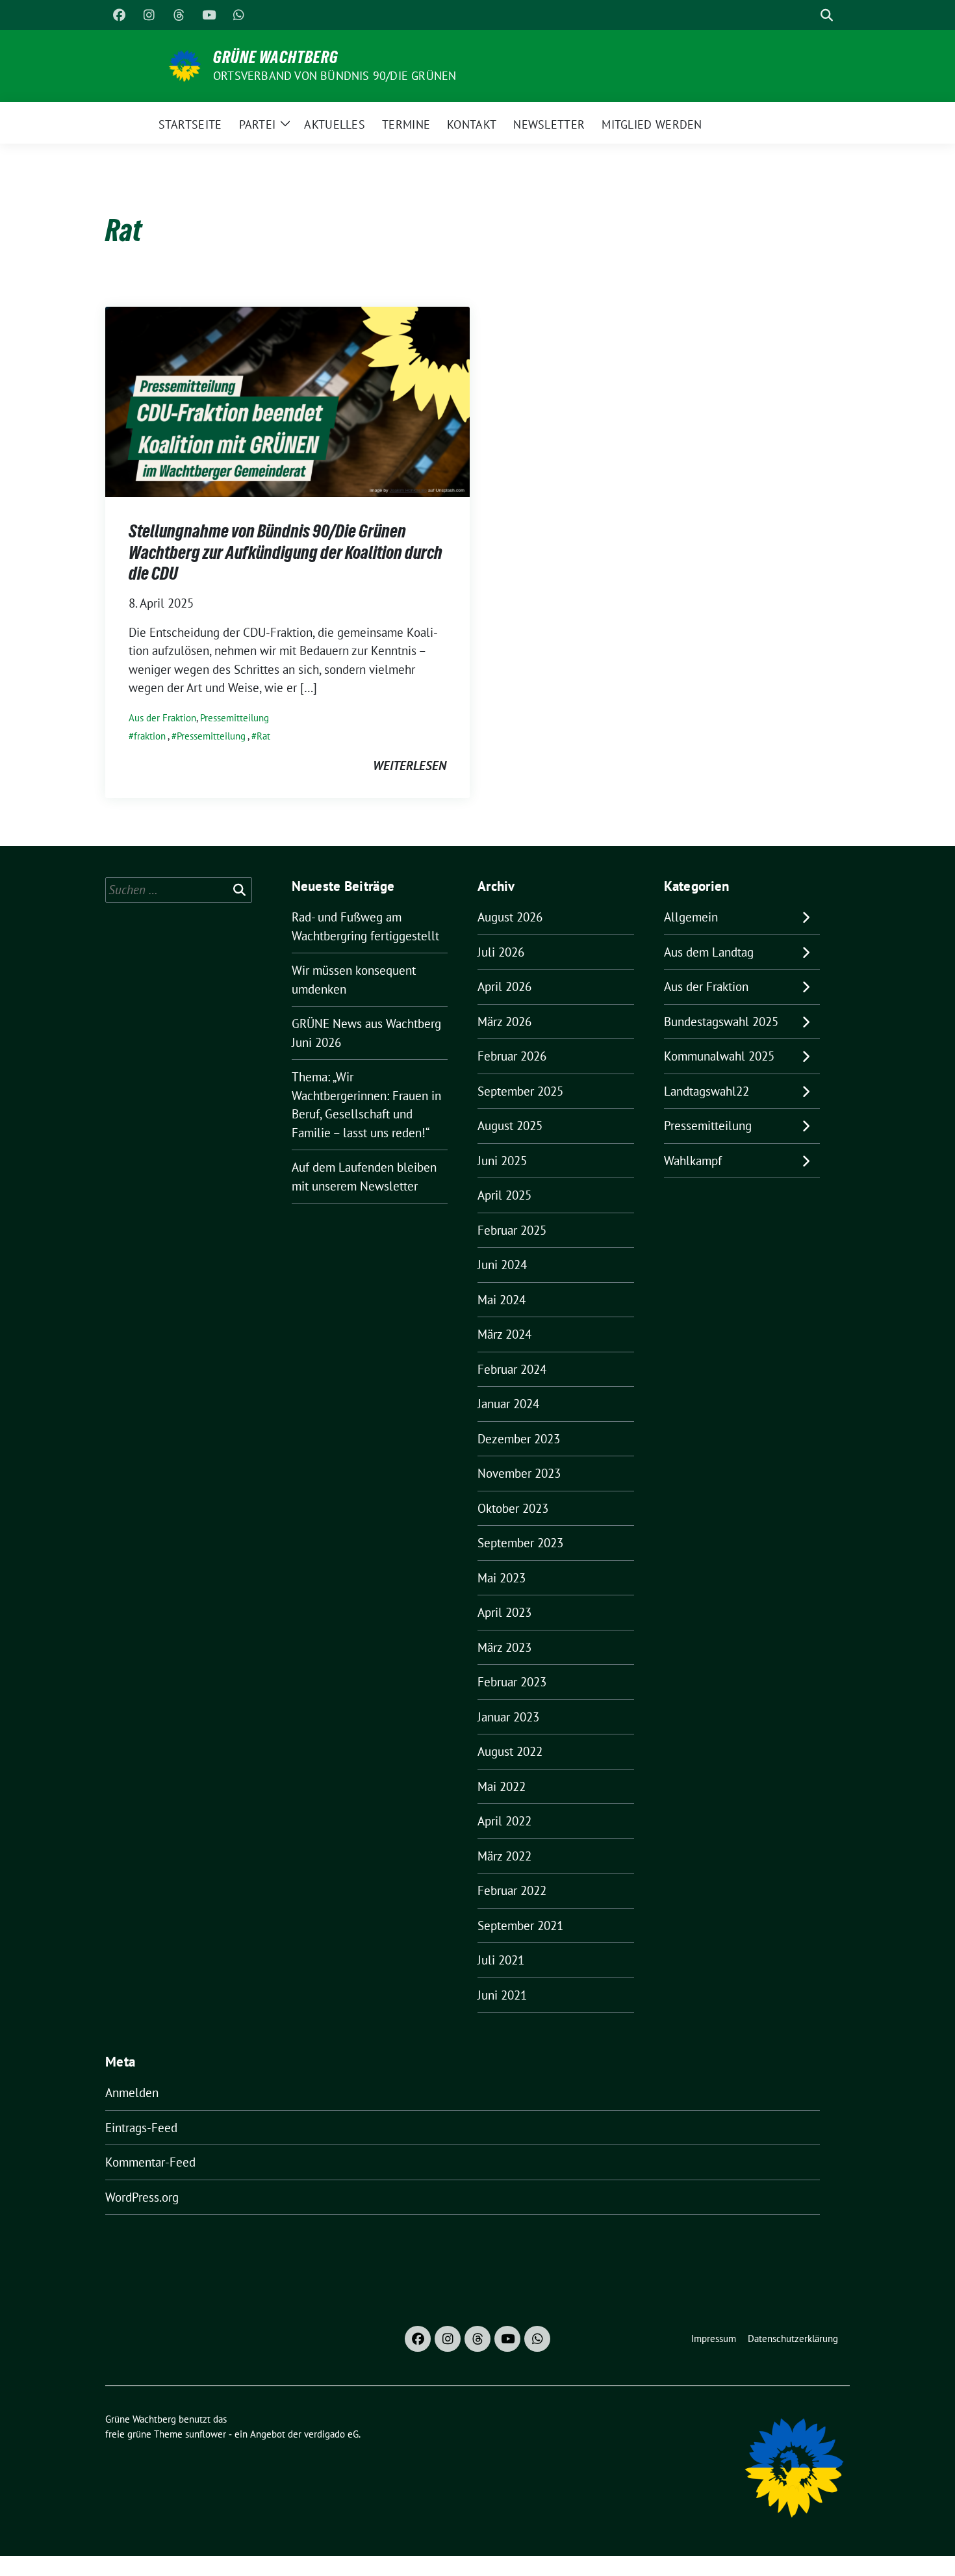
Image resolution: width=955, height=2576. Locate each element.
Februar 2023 (512, 1682)
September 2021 (520, 1926)
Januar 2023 (508, 1717)
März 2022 (504, 1856)
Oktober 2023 (513, 1508)
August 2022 (510, 1751)
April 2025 (504, 1195)
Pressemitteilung (235, 718)
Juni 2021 (502, 1995)
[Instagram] (149, 15)
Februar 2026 (512, 1056)
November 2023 (519, 1473)
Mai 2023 (502, 1578)
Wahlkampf (693, 1161)
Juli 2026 (501, 952)
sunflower (206, 2434)
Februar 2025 (512, 1230)
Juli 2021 (501, 1960)
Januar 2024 (508, 1404)
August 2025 (510, 1126)
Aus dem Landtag (709, 952)
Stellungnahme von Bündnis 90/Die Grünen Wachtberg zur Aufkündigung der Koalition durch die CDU (286, 552)
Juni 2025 (502, 1161)
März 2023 (504, 1647)
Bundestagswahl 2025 (721, 1022)
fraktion (150, 736)
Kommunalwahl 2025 (719, 1056)
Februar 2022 (512, 1890)
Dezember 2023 (519, 1439)
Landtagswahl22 (707, 1091)
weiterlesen (410, 766)
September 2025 (520, 1091)
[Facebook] (119, 15)
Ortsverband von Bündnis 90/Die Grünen (335, 76)
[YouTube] (209, 15)
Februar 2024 (512, 1369)
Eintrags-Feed (141, 2128)
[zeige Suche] (827, 15)
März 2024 (504, 1334)
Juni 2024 (502, 1265)
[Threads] (179, 15)
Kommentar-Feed (150, 2162)
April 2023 (504, 1612)
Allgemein (691, 917)
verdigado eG (331, 2434)
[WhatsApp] (238, 15)
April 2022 (504, 1821)
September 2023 (520, 1543)
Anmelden (132, 2093)
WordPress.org (142, 2197)
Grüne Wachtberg (276, 57)
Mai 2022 (502, 1786)
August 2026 (510, 917)
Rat (263, 736)
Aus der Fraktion (162, 718)
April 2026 (504, 986)
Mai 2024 (502, 1300)
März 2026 (504, 1022)
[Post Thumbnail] (287, 400)
